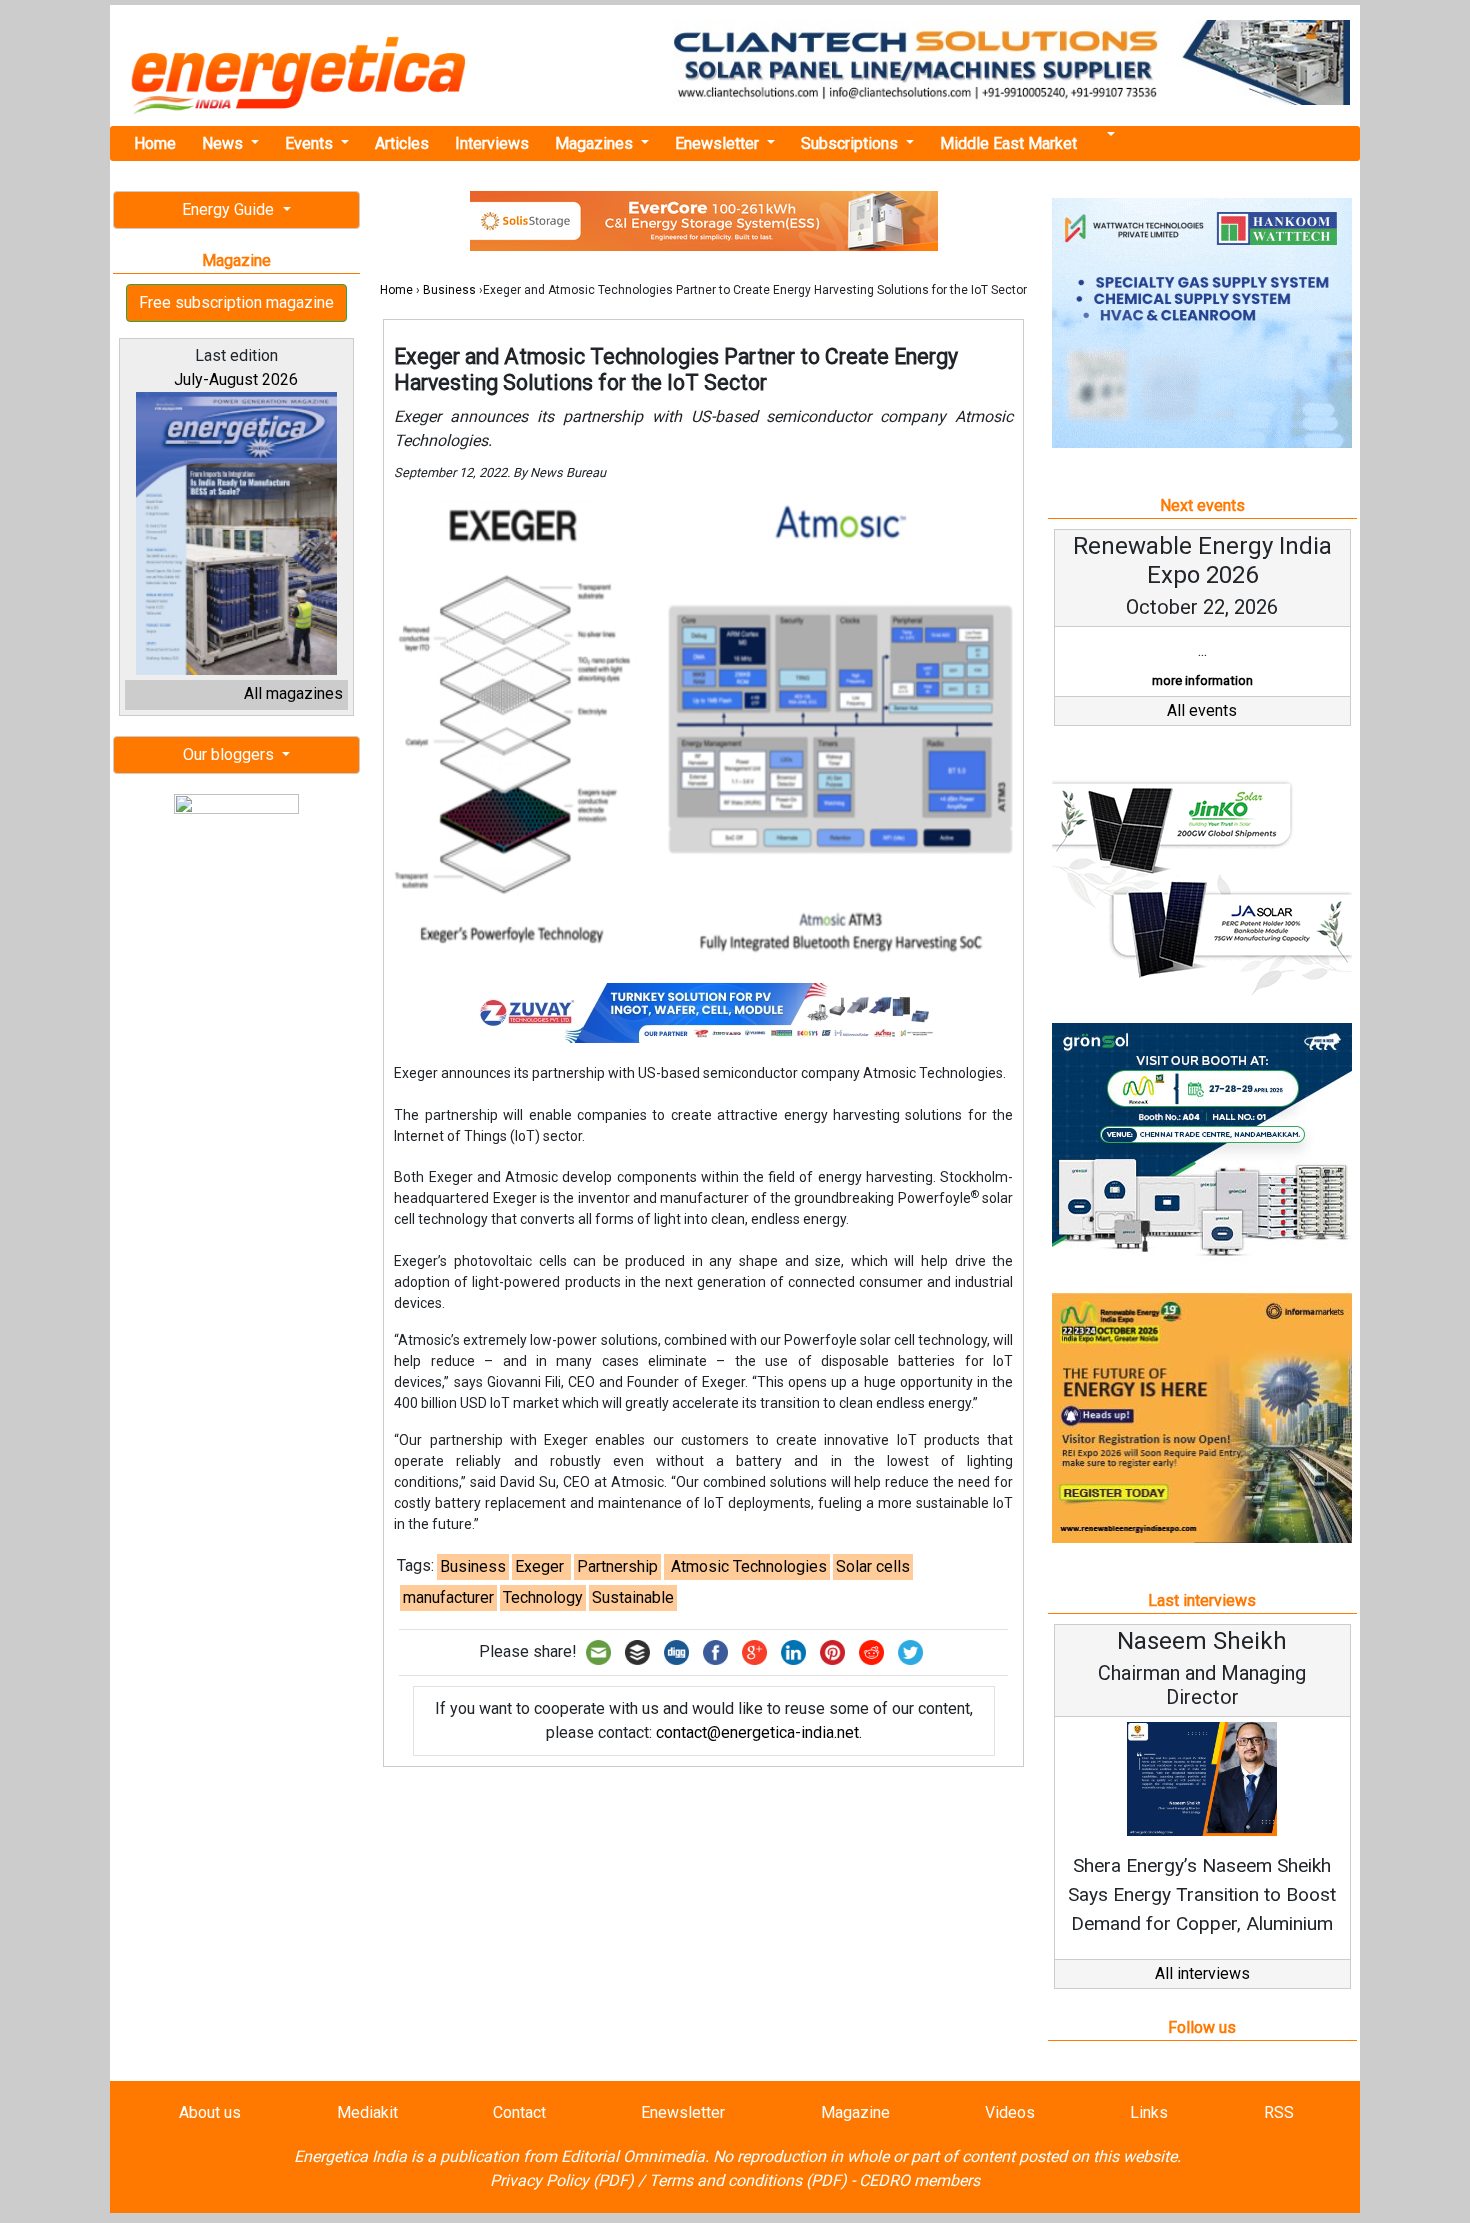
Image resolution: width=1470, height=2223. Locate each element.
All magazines (293, 693)
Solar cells (873, 1566)
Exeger (541, 1566)
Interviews (492, 143)
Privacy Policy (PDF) (562, 2180)
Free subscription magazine (236, 302)
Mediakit (367, 2112)
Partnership (617, 1566)
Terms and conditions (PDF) (748, 2180)
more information (1202, 680)
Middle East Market (1008, 143)
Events (311, 143)
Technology (543, 1597)
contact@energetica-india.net (757, 1732)
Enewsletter (719, 143)
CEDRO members (919, 2180)
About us (210, 2112)
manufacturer (448, 1597)
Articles (402, 143)
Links (1149, 2112)
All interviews (1202, 1973)
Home (155, 143)
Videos (1010, 2112)
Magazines (596, 143)
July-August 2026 (236, 379)
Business (449, 290)
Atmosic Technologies (747, 1566)
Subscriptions (851, 143)
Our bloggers (230, 754)
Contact (519, 2112)
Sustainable (633, 1597)
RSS (1279, 2112)
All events (1202, 710)
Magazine (855, 2112)
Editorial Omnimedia (633, 2156)
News (224, 143)
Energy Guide (230, 209)
